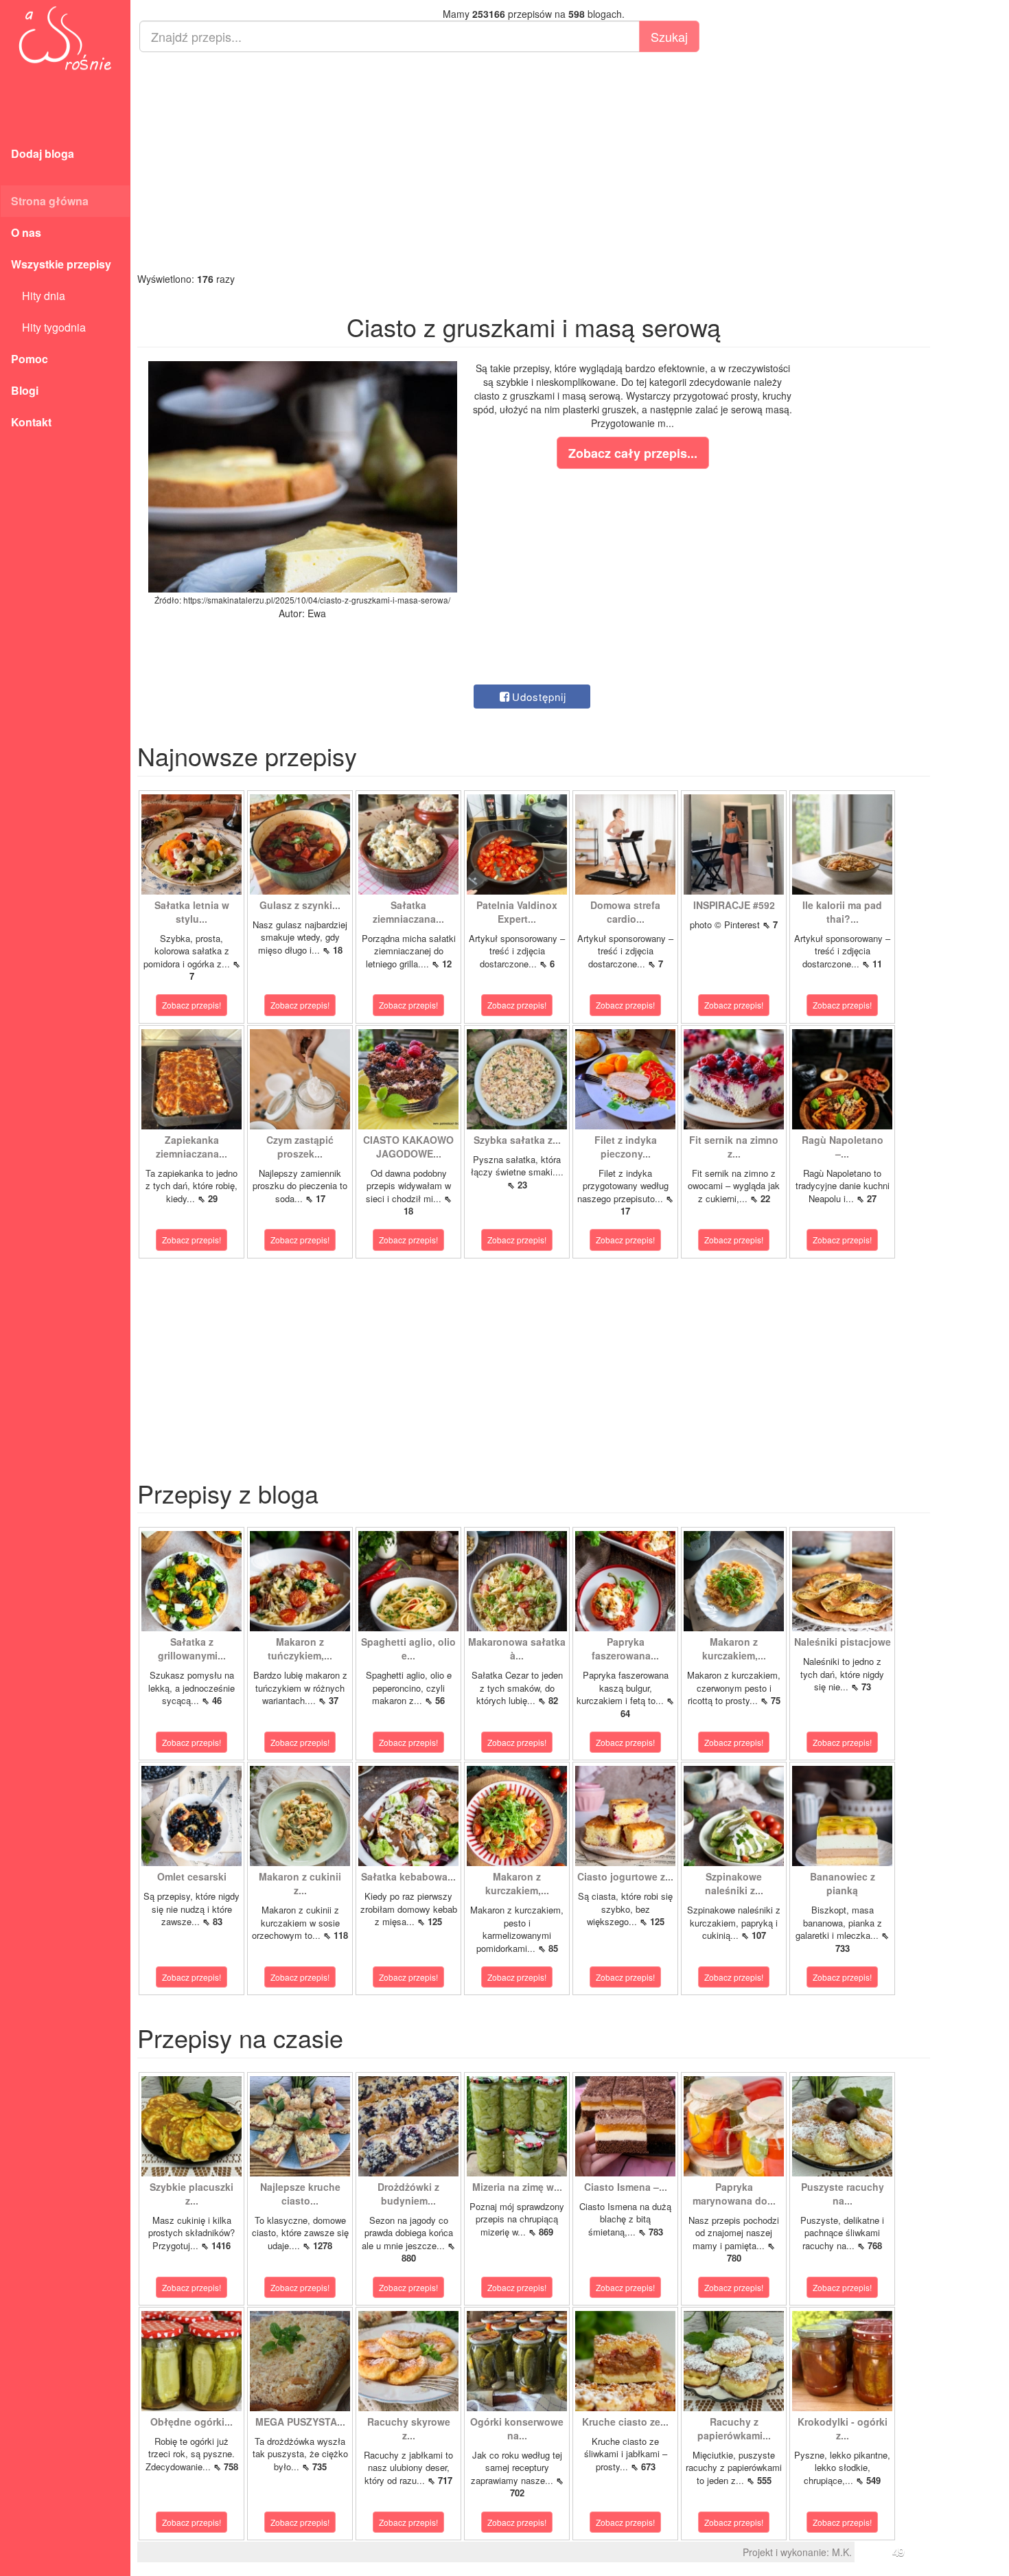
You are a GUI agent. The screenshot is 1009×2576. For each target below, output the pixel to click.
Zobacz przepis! (192, 1005)
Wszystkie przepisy (61, 264)
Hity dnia (38, 296)
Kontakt (31, 422)
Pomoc (30, 359)
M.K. (842, 2552)
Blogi (25, 390)
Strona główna (50, 201)
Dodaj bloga (43, 153)
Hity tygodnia (48, 327)
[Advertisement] (534, 162)
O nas (26, 232)
